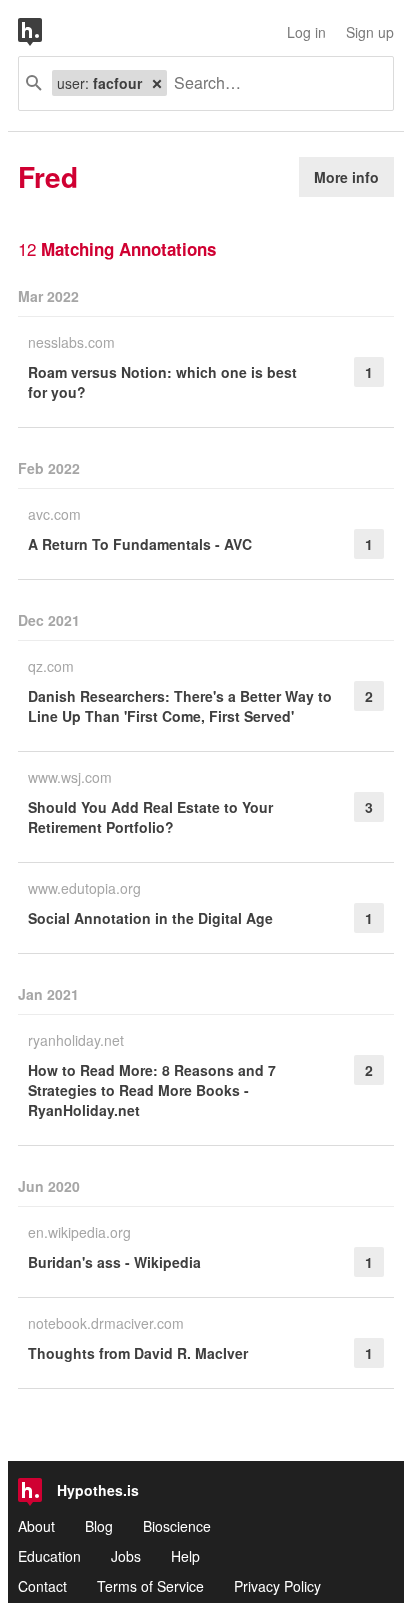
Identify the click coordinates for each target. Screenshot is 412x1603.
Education (49, 1556)
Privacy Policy (277, 1586)
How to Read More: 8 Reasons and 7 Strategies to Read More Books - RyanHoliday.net (152, 1090)
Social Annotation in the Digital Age (150, 918)
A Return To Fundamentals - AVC (140, 544)
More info (346, 177)
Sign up (370, 32)
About (36, 1526)
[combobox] (272, 83)
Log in (306, 32)
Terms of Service (150, 1586)
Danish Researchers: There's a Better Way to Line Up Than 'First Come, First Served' (180, 706)
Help (185, 1556)
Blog (99, 1526)
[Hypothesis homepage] (45, 32)
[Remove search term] (157, 83)
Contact (42, 1586)
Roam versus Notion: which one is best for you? (162, 382)
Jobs (126, 1556)
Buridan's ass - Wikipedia (114, 1262)
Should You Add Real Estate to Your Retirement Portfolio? (150, 817)
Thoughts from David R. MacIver (138, 1353)
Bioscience (177, 1526)
